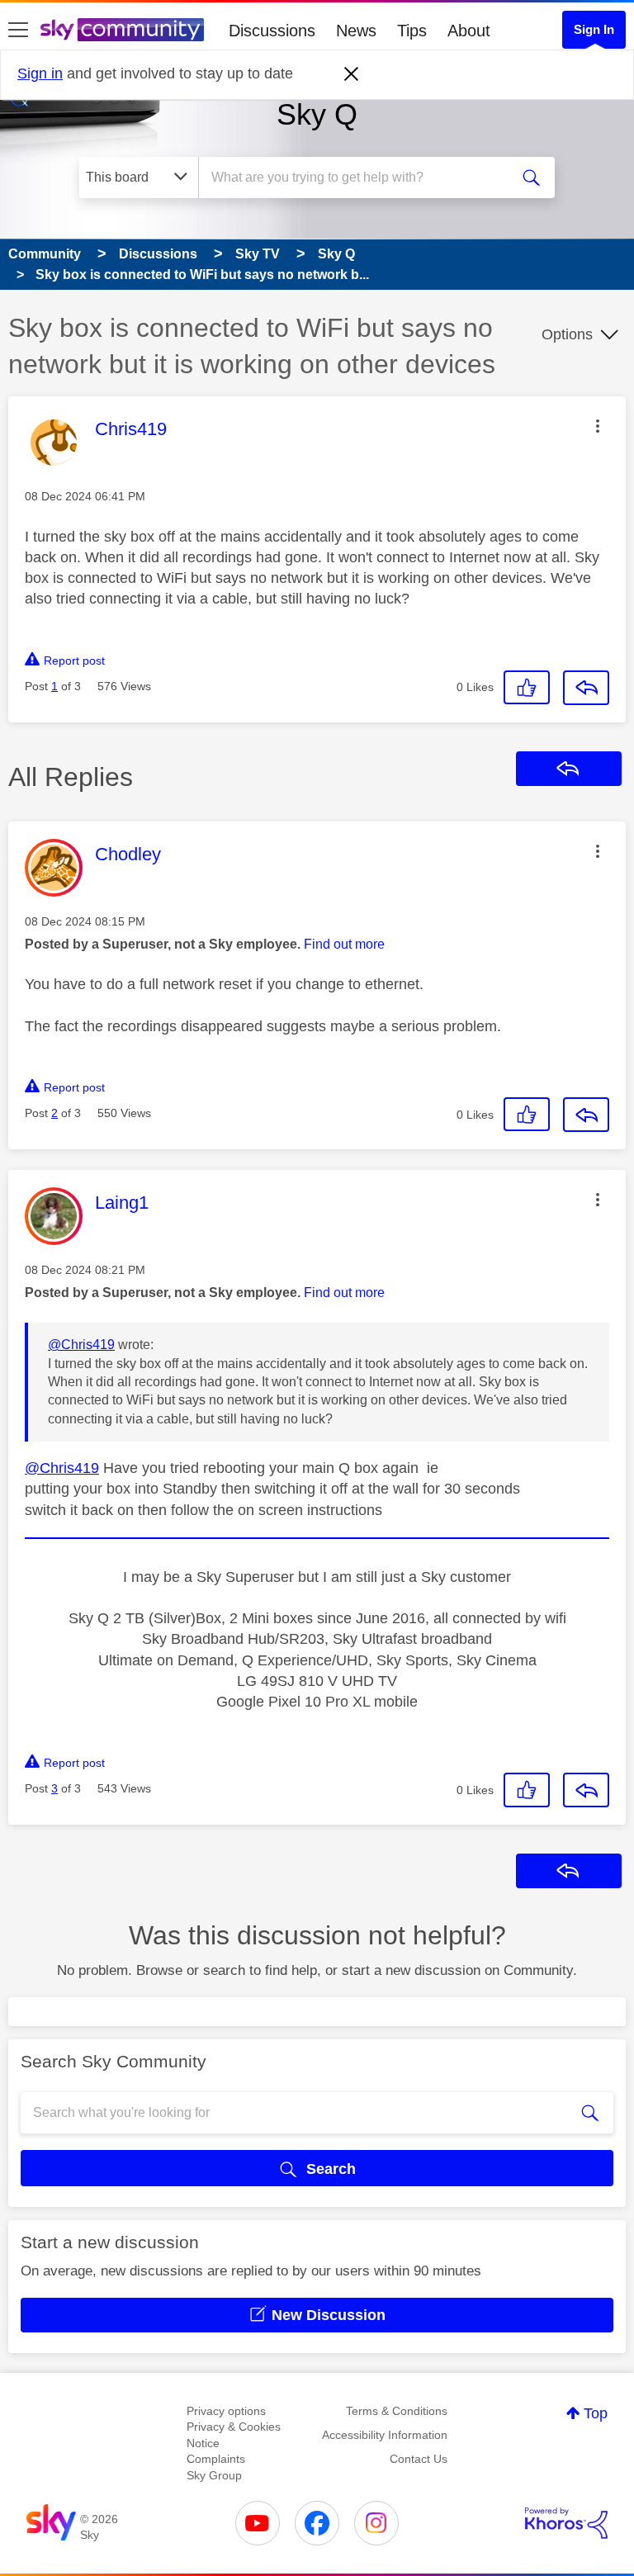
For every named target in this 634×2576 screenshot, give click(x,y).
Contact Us (419, 2459)
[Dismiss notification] (352, 74)
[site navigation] (18, 31)
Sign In (594, 29)
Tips (412, 31)
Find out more (344, 944)
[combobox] (359, 178)
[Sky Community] (122, 30)
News (356, 31)
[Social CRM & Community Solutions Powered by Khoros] (566, 2523)
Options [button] (567, 334)
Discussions (272, 31)
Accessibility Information (385, 2435)
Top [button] (596, 2413)
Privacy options (226, 2411)
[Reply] (586, 688)
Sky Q (317, 114)
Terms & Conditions (397, 2411)
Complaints (216, 2459)
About (469, 31)
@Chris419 (81, 1345)
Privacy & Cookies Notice (234, 2435)
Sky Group (214, 2475)
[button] (598, 426)
